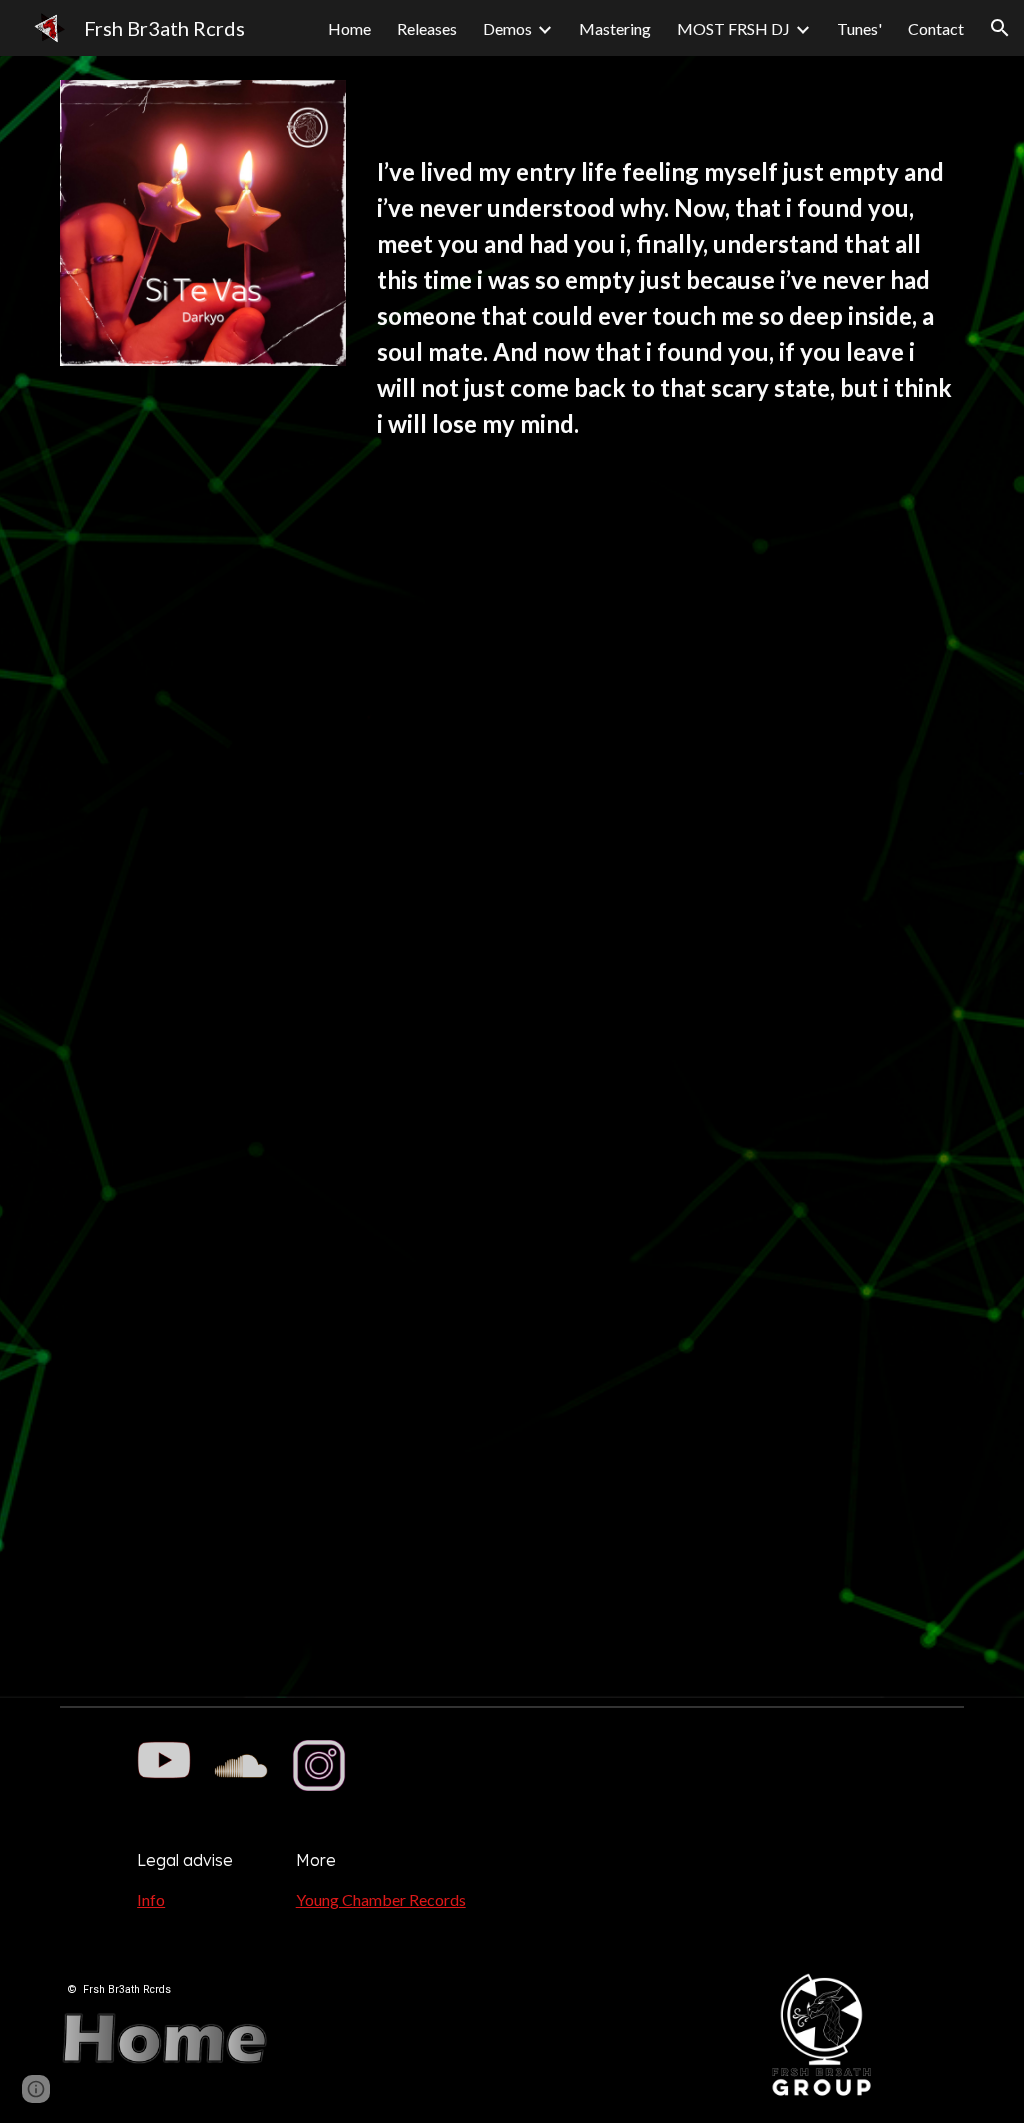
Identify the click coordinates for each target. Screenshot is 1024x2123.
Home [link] (349, 28)
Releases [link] (427, 28)
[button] (1000, 28)
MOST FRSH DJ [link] (733, 28)
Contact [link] (936, 28)
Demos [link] (507, 28)
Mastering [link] (615, 28)
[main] (666, 308)
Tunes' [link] (859, 28)
